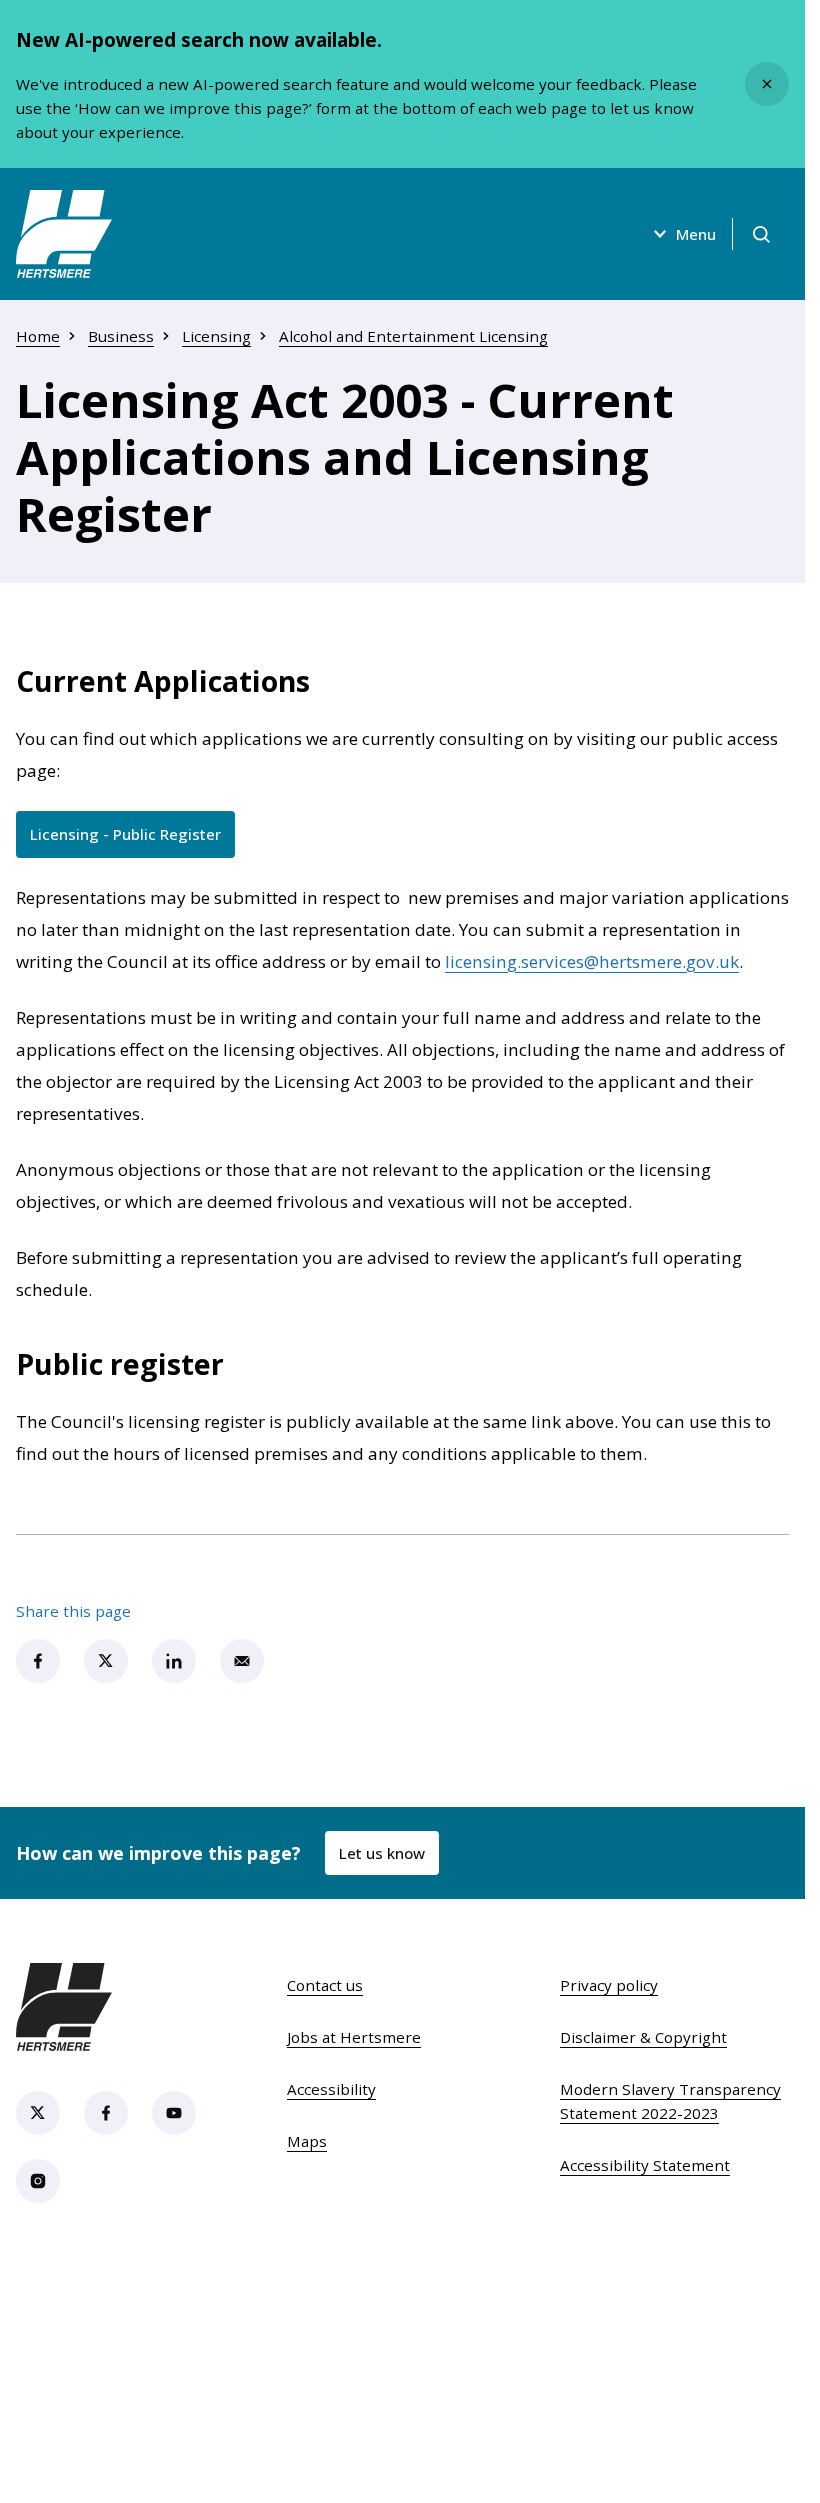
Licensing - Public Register (132, 838)
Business (121, 336)
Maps (307, 2141)
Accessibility (331, 2089)
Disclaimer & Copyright (643, 2037)
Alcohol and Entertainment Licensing (413, 336)
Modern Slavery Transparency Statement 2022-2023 (670, 2101)
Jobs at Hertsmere (354, 2037)
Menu (696, 234)
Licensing (216, 336)
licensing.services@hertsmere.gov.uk (592, 961)
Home (38, 336)
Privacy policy (609, 1985)
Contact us (325, 1985)
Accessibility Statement (645, 2165)
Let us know (382, 1853)
